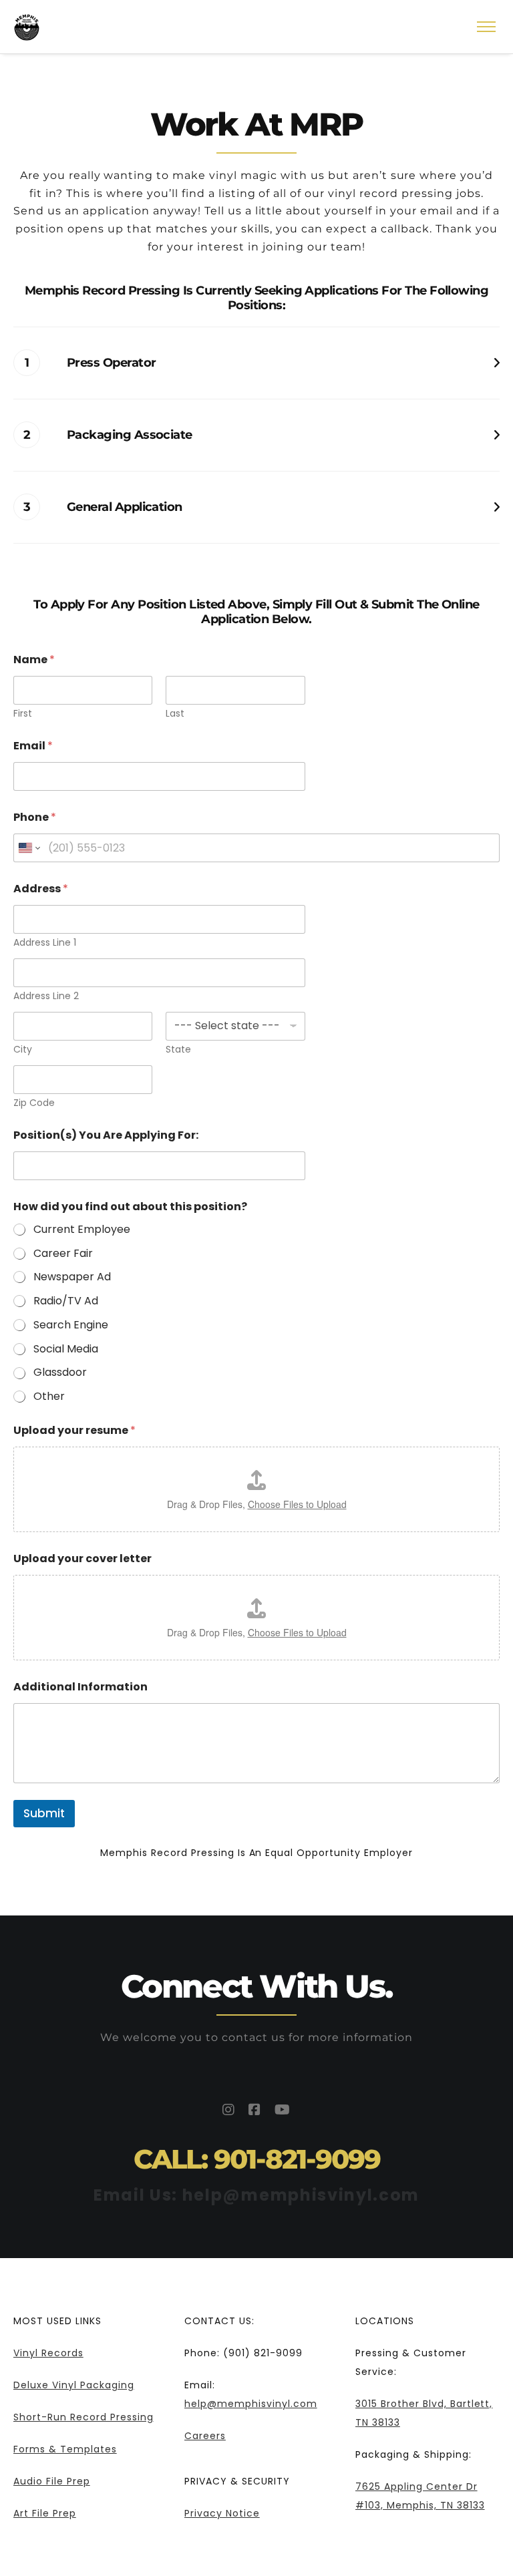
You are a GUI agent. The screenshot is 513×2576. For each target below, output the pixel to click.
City (23, 1050)
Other (49, 1397)
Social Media (66, 1349)
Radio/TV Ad (66, 1301)
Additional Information (80, 1687)
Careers (205, 2436)
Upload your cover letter (82, 1558)
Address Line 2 (46, 996)
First (23, 714)
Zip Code (34, 1103)
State (178, 1050)
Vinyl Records (48, 2353)
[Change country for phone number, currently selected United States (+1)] (28, 848)
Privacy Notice (222, 2513)
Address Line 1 (45, 943)
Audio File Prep (52, 2481)
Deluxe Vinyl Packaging (74, 2385)
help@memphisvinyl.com (251, 2404)
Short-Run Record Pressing (83, 2417)
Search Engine (71, 1325)
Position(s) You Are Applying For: (106, 1135)
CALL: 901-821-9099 (257, 2159)
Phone (35, 817)
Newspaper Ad (72, 1277)
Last (175, 714)
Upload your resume (74, 1430)
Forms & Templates (65, 2449)
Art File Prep (45, 2513)
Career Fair (63, 1254)
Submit (44, 1813)
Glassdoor (60, 1373)
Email (33, 746)
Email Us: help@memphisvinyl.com (256, 2195)
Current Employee (82, 1230)
